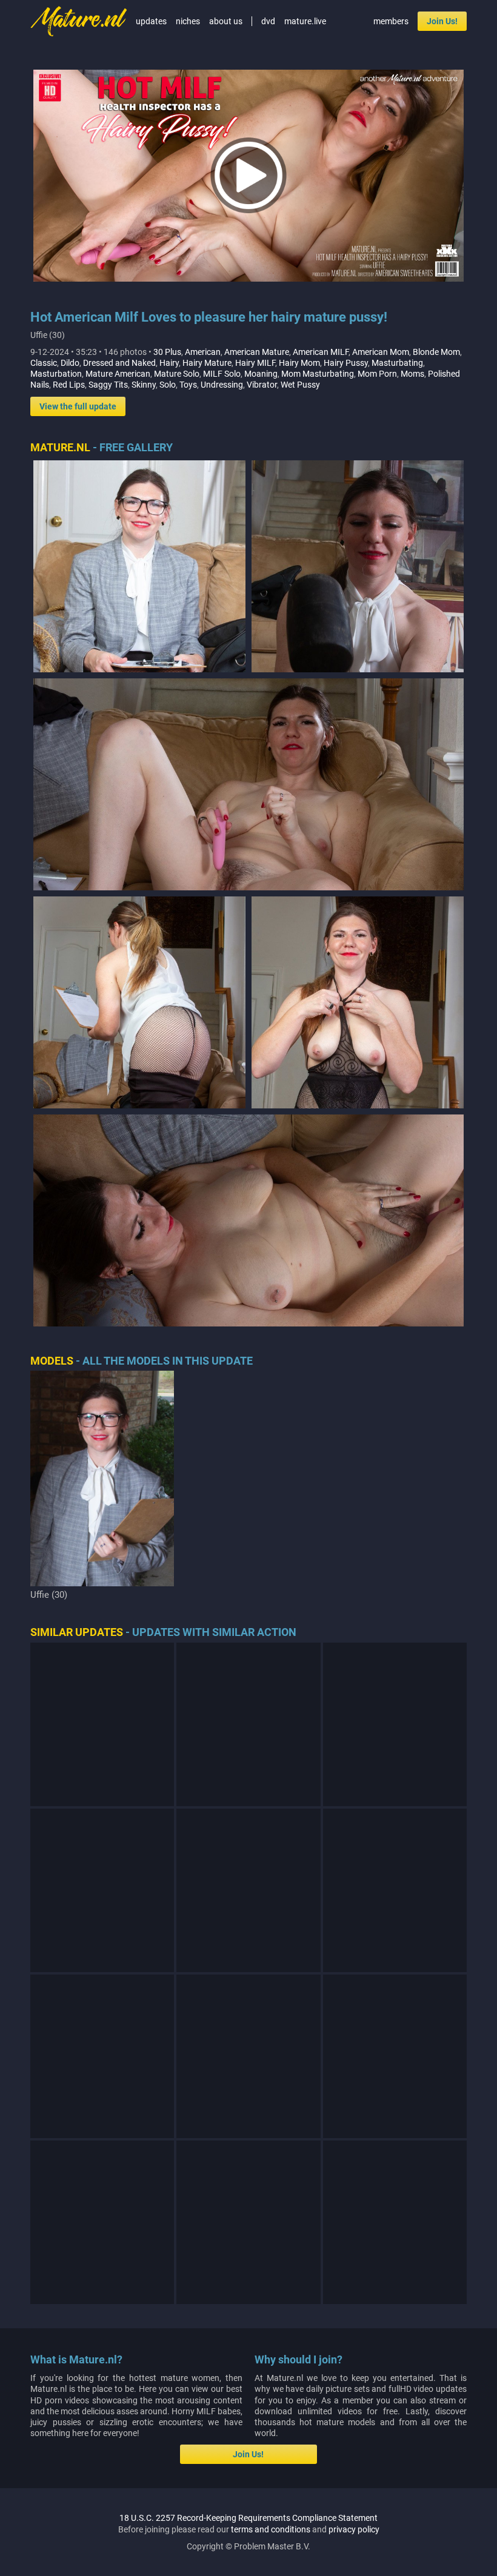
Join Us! (442, 21)
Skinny (144, 385)
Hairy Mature (207, 363)
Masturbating (397, 363)
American (203, 352)
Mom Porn (377, 374)
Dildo (70, 363)
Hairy (169, 363)
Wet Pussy (300, 385)
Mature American (118, 374)
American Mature (257, 352)
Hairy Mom (299, 363)
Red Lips (69, 385)
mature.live (305, 21)
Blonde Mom (436, 352)
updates (151, 21)
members (391, 21)
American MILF (321, 352)
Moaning (261, 374)
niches (188, 21)
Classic (44, 363)
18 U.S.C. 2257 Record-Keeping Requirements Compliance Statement (248, 2518)
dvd (268, 21)
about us (226, 21)
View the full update (78, 406)
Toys (188, 385)
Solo (168, 385)
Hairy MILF (255, 363)
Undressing (222, 385)
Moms (412, 374)
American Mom (381, 352)
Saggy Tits (108, 385)
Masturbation (56, 374)
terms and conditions (271, 2529)
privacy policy (354, 2529)
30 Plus (167, 352)
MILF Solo (222, 374)
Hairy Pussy (346, 363)
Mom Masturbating (318, 374)
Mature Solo (177, 374)
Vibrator (262, 385)
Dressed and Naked (119, 363)
